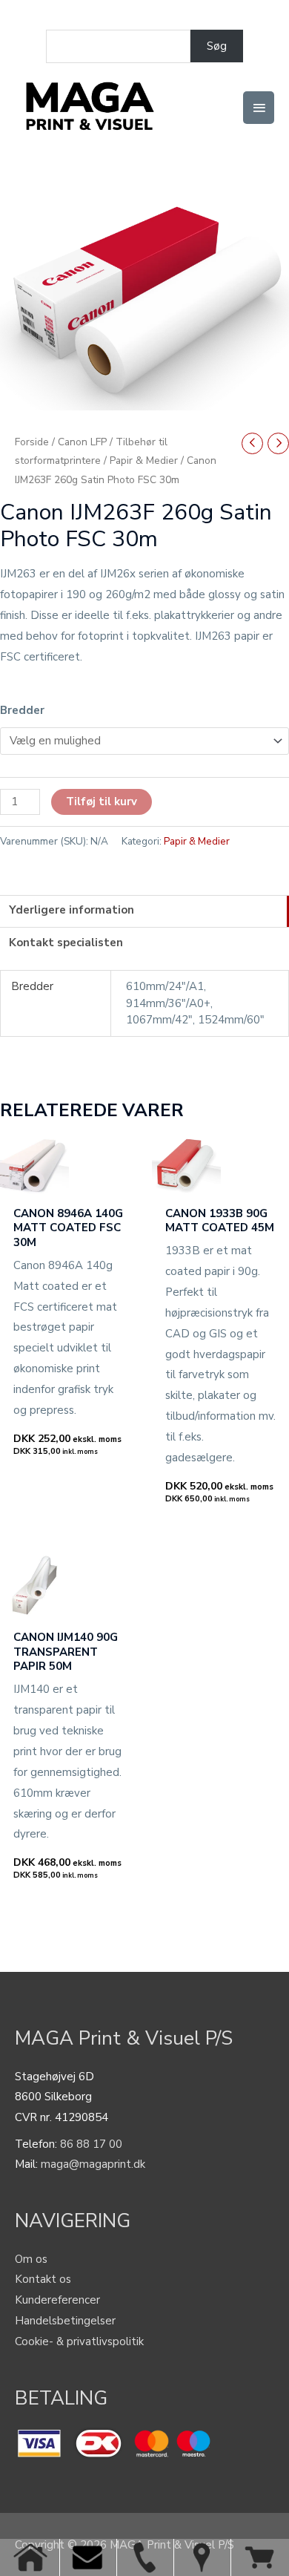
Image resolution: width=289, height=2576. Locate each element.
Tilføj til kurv (102, 802)
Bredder (22, 710)
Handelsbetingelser (65, 2321)
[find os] (202, 2557)
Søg (217, 46)
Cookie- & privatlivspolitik (79, 2341)
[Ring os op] (145, 2557)
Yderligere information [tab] (72, 910)
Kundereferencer (57, 2300)
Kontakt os (43, 2279)
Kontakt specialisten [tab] (66, 943)
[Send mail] (88, 2557)
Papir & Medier (144, 461)
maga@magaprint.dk (93, 2164)
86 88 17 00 (91, 2144)
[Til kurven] (259, 2557)
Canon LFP (82, 442)
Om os (31, 2259)
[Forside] (31, 2557)
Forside (32, 442)
